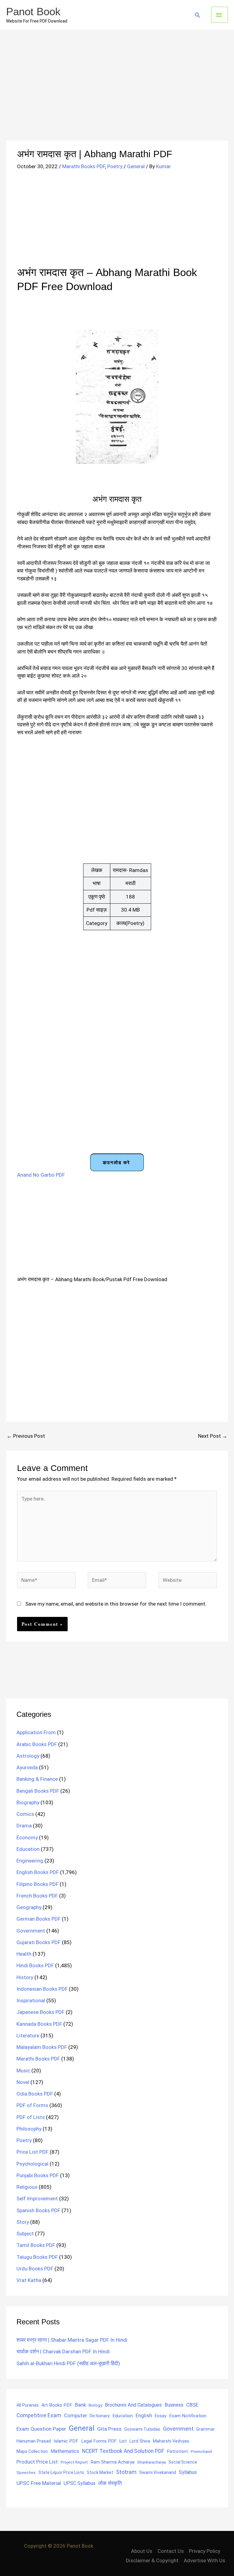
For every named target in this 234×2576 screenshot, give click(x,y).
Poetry (115, 166)
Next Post (213, 1436)
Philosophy (29, 2129)
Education (28, 1849)
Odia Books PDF (35, 2094)
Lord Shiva (140, 2441)
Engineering (30, 1861)
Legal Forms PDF (99, 2441)
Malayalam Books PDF (42, 2047)
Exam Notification (188, 2416)
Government (31, 1931)
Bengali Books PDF (38, 1791)
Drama (24, 1826)
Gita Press (109, 2429)
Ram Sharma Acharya (112, 2462)
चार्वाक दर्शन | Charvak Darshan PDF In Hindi (63, 2351)
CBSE (192, 2405)
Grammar (206, 2429)
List (123, 2441)
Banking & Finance (37, 1779)
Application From (36, 1732)
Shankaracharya (151, 2462)
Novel (23, 2082)
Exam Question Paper (41, 2429)
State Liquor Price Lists (61, 2472)
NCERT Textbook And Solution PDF (123, 2451)
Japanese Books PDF (41, 2012)
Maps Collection (32, 2451)
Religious (27, 2187)
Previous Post (26, 1436)
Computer (75, 2416)
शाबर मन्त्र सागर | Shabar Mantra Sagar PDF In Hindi (72, 2340)
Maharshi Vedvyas (171, 2441)
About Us (142, 2551)
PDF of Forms (32, 2105)
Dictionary (100, 2416)
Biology (95, 2405)
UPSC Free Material (39, 2483)
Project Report (74, 2462)
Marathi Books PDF (84, 166)
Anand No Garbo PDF (41, 1175)
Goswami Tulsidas (142, 2429)
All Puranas (28, 2405)
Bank (80, 2405)
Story (23, 2222)
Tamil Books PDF (36, 2245)
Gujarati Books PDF (39, 1942)
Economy (27, 1837)
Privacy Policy (205, 2551)
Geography (29, 1907)
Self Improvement (37, 2199)
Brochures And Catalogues (133, 2405)
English (144, 2416)
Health (24, 1954)
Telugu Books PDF (37, 2257)
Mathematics (65, 2451)
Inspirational (31, 2000)
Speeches (26, 2473)
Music (23, 2071)
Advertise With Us (204, 2560)
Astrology (28, 1756)
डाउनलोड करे (116, 1162)
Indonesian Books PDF (42, 1989)
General (136, 166)
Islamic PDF (66, 2441)
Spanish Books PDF (38, 2210)
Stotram (126, 2472)
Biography (28, 1802)
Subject (25, 2234)
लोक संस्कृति (110, 2483)
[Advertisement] (117, 95)
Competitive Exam (39, 2415)
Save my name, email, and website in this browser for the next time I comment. (116, 1604)
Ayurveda (27, 1767)
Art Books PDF (57, 2405)
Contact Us (171, 2551)
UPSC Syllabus (80, 2483)
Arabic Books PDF (37, 1744)
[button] (197, 15)
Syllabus (188, 2472)
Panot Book (33, 11)
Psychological (32, 2164)
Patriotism (177, 2451)
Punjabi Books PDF (38, 2175)
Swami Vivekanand (158, 2472)
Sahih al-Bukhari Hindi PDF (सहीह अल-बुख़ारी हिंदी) (68, 2363)
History (25, 1977)
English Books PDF (38, 1872)
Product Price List (37, 2462)
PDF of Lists (31, 2117)
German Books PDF (39, 1919)
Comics (25, 1814)
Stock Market (100, 2472)
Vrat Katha (29, 2280)
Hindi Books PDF (35, 1965)
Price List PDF (32, 2152)
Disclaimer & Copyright (152, 2560)
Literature (28, 2036)
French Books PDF (37, 1896)
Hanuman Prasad (34, 2441)
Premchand (201, 2451)
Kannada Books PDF (39, 2024)
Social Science (183, 2462)
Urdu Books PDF (35, 2269)
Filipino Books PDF (37, 1884)
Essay (161, 2416)
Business (174, 2405)
